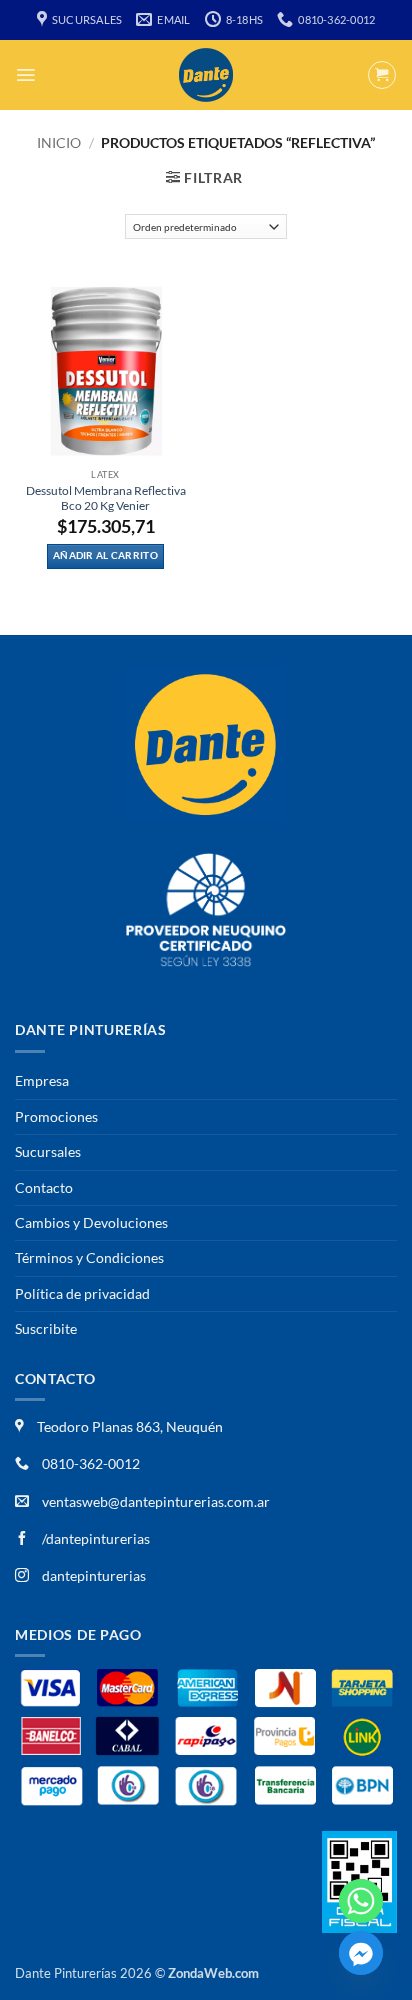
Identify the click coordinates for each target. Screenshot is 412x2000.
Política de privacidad (82, 1293)
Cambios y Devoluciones (91, 1222)
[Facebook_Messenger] (361, 1953)
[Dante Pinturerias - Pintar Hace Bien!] (206, 75)
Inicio (59, 142)
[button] (25, 75)
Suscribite (46, 1328)
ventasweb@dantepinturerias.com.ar (156, 1501)
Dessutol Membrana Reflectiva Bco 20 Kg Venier (106, 498)
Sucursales (48, 1151)
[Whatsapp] (361, 1901)
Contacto (44, 1187)
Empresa (42, 1080)
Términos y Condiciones (89, 1257)
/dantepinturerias (94, 1538)
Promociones (56, 1116)
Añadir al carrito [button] (105, 555)
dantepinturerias (92, 1575)
